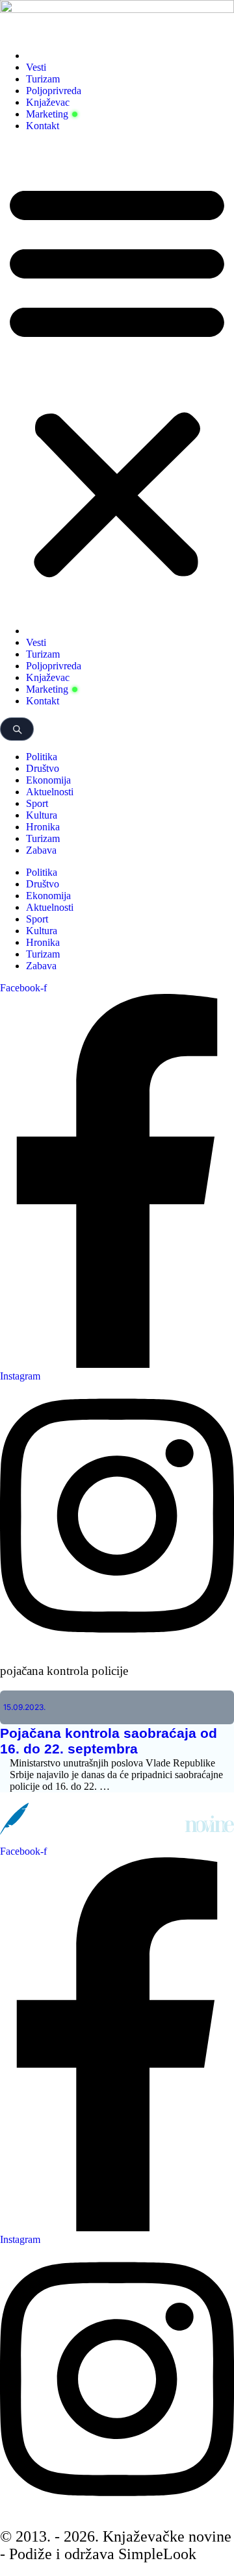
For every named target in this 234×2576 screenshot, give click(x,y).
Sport (37, 803)
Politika (42, 757)
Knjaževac (48, 102)
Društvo (43, 768)
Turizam (43, 79)
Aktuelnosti (50, 792)
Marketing (47, 114)
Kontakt (43, 126)
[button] (117, 378)
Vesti (36, 67)
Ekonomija (48, 780)
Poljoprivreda (54, 91)
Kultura (42, 815)
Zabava (41, 850)
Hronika (43, 827)
